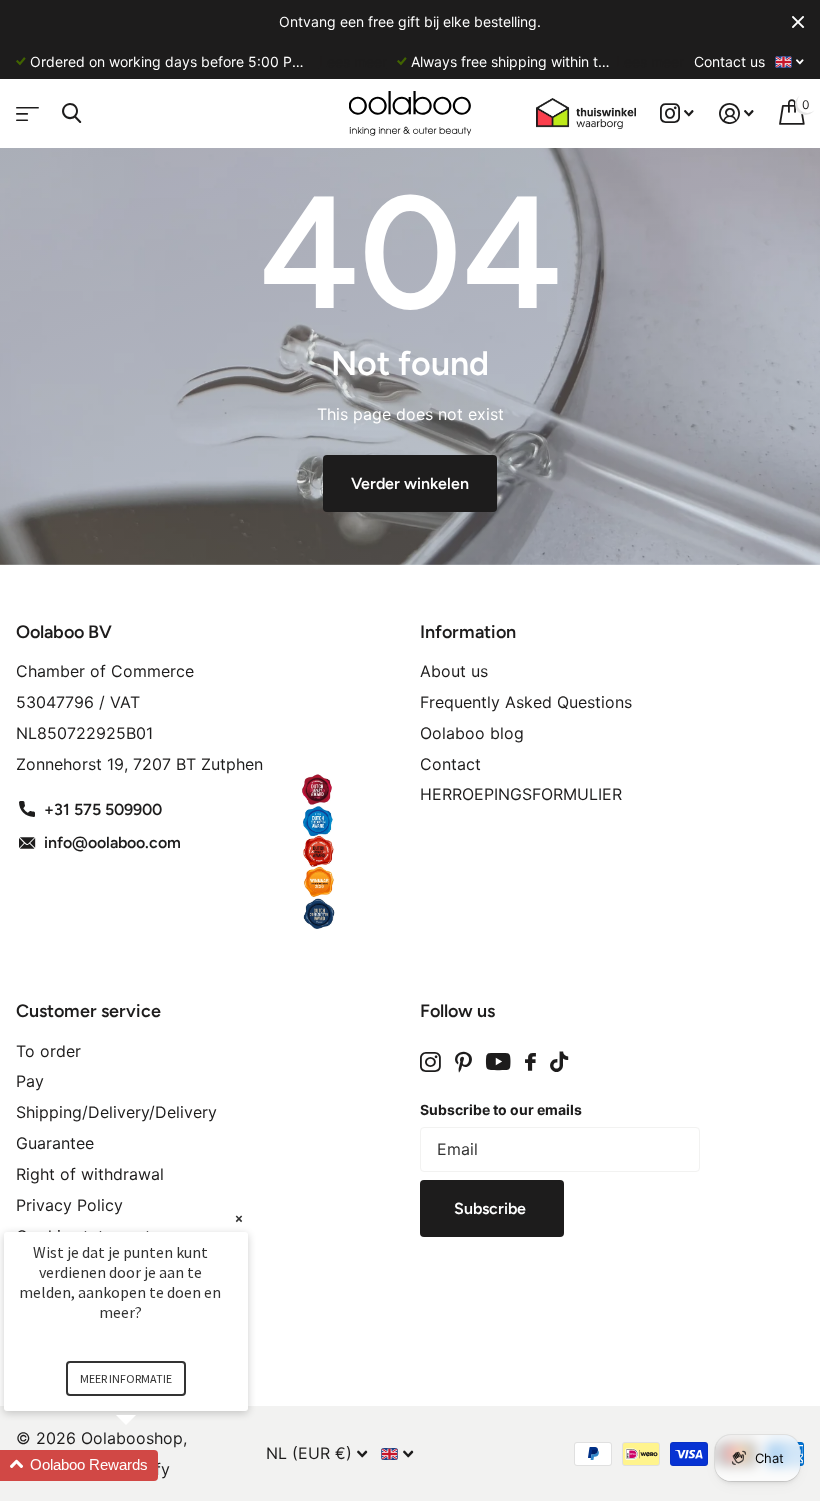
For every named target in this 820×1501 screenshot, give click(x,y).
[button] (150, 1465)
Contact (450, 764)
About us (454, 671)
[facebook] (530, 1062)
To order (48, 1051)
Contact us (729, 61)
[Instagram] (430, 1062)
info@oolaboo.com (112, 842)
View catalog (25, 107)
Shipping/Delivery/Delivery (116, 1112)
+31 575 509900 (103, 809)
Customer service (88, 1011)
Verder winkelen (410, 483)
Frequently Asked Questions (526, 702)
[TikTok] (559, 1062)
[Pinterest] (463, 1062)
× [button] (239, 1218)
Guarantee (55, 1143)
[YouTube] (498, 1062)
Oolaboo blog (472, 733)
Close (798, 22)
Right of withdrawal (90, 1174)
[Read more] (677, 113)
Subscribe (492, 1208)
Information (468, 632)
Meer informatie (126, 1378)
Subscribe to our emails (501, 1109)
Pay (30, 1081)
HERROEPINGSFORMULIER (521, 794)
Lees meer (353, 61)
